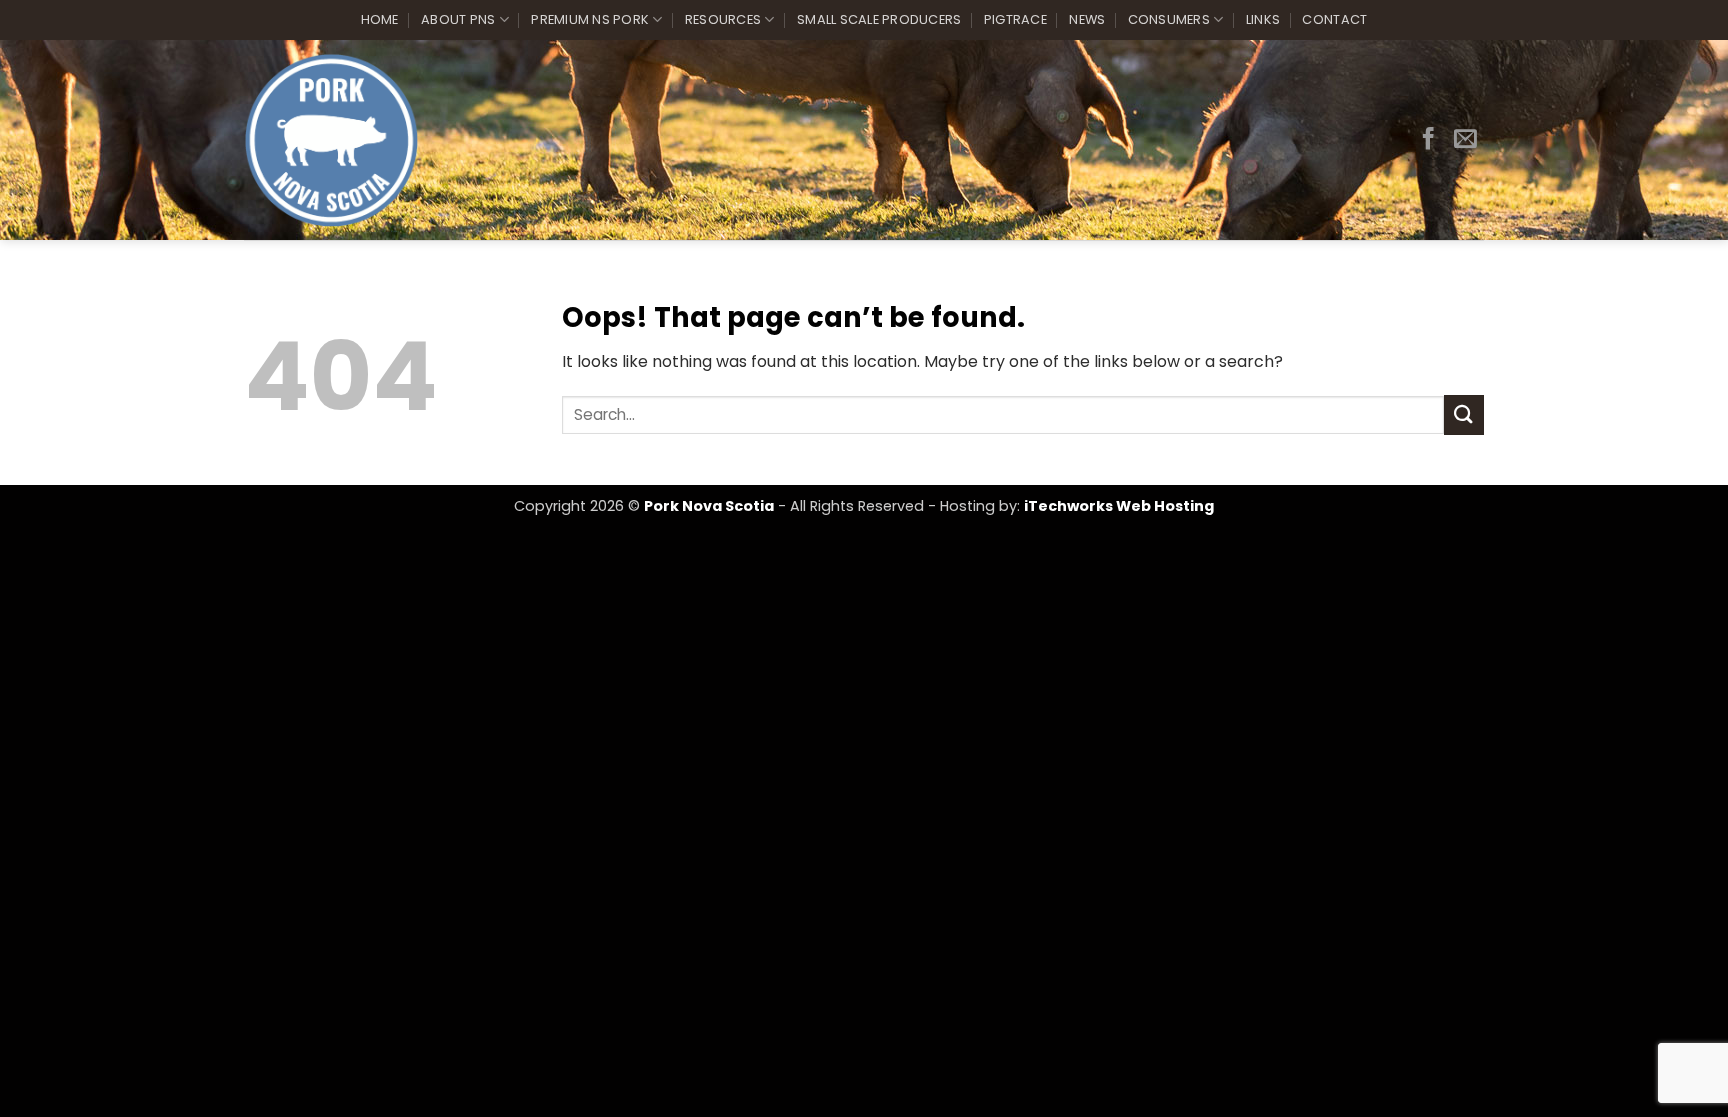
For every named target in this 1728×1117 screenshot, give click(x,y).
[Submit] (1464, 414)
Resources (723, 19)
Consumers (1169, 19)
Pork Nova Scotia (709, 506)
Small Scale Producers (879, 19)
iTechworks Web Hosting (1119, 506)
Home (380, 19)
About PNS (458, 19)
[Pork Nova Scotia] (331, 140)
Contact (1334, 19)
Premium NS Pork (590, 19)
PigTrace (1015, 19)
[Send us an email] (1465, 140)
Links (1263, 19)
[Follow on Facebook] (1428, 140)
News (1087, 19)
